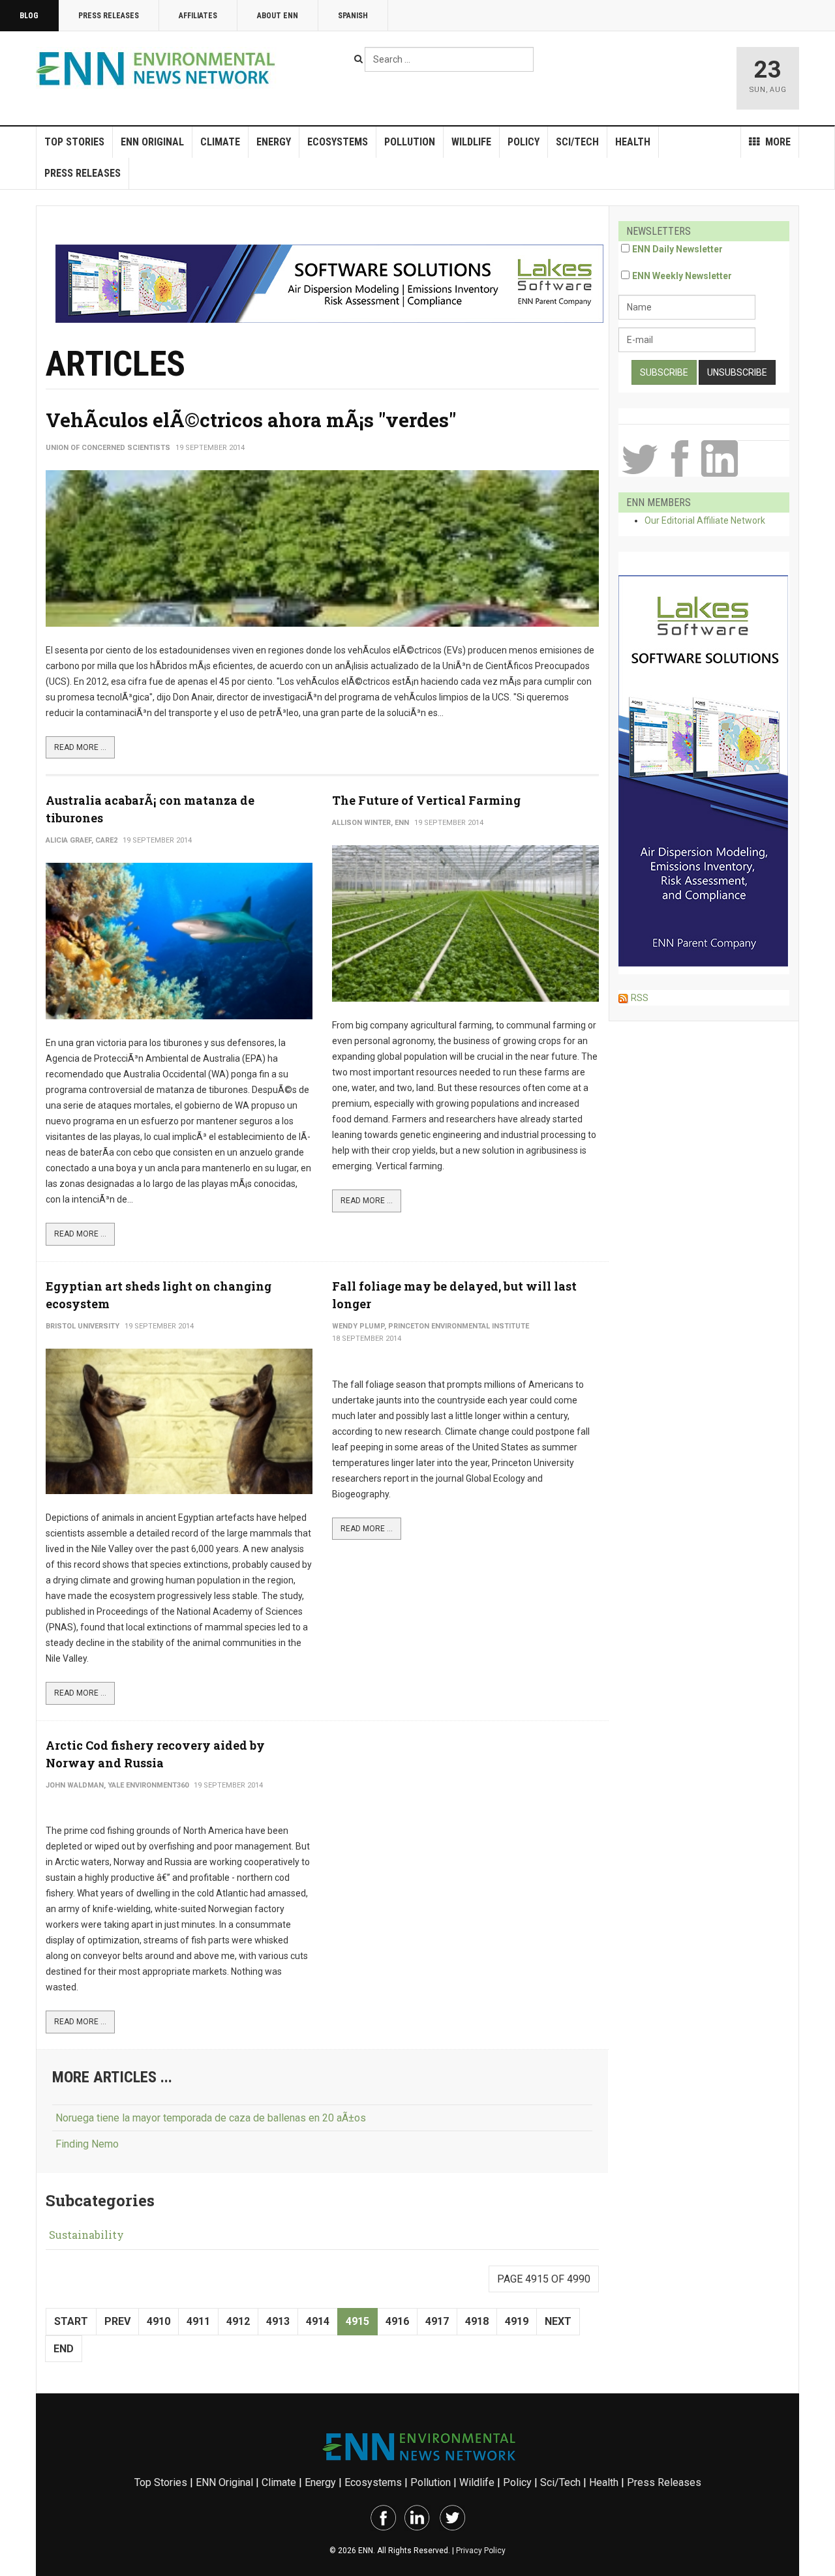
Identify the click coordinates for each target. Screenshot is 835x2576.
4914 (318, 2321)
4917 (437, 2321)
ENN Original (152, 142)
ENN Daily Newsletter (677, 249)
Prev (117, 2321)
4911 (198, 2321)
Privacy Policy (481, 2551)
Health (633, 142)
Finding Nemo (87, 2144)
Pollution (410, 142)
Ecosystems (338, 142)
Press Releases (109, 16)
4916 (397, 2321)
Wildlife (471, 142)
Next (558, 2321)
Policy (524, 142)
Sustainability (86, 2235)
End (64, 2349)
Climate (220, 142)
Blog (29, 16)
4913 (278, 2321)
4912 (238, 2321)
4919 (517, 2321)
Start (71, 2321)
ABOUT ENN (278, 16)
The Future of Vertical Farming (426, 800)
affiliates (198, 16)
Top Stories (74, 142)
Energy (274, 142)
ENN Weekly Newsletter (682, 276)
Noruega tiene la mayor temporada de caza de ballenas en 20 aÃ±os (211, 2118)
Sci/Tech (577, 142)
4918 (477, 2321)
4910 (159, 2321)
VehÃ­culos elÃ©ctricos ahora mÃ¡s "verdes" (251, 420)
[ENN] (159, 69)
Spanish (353, 16)
